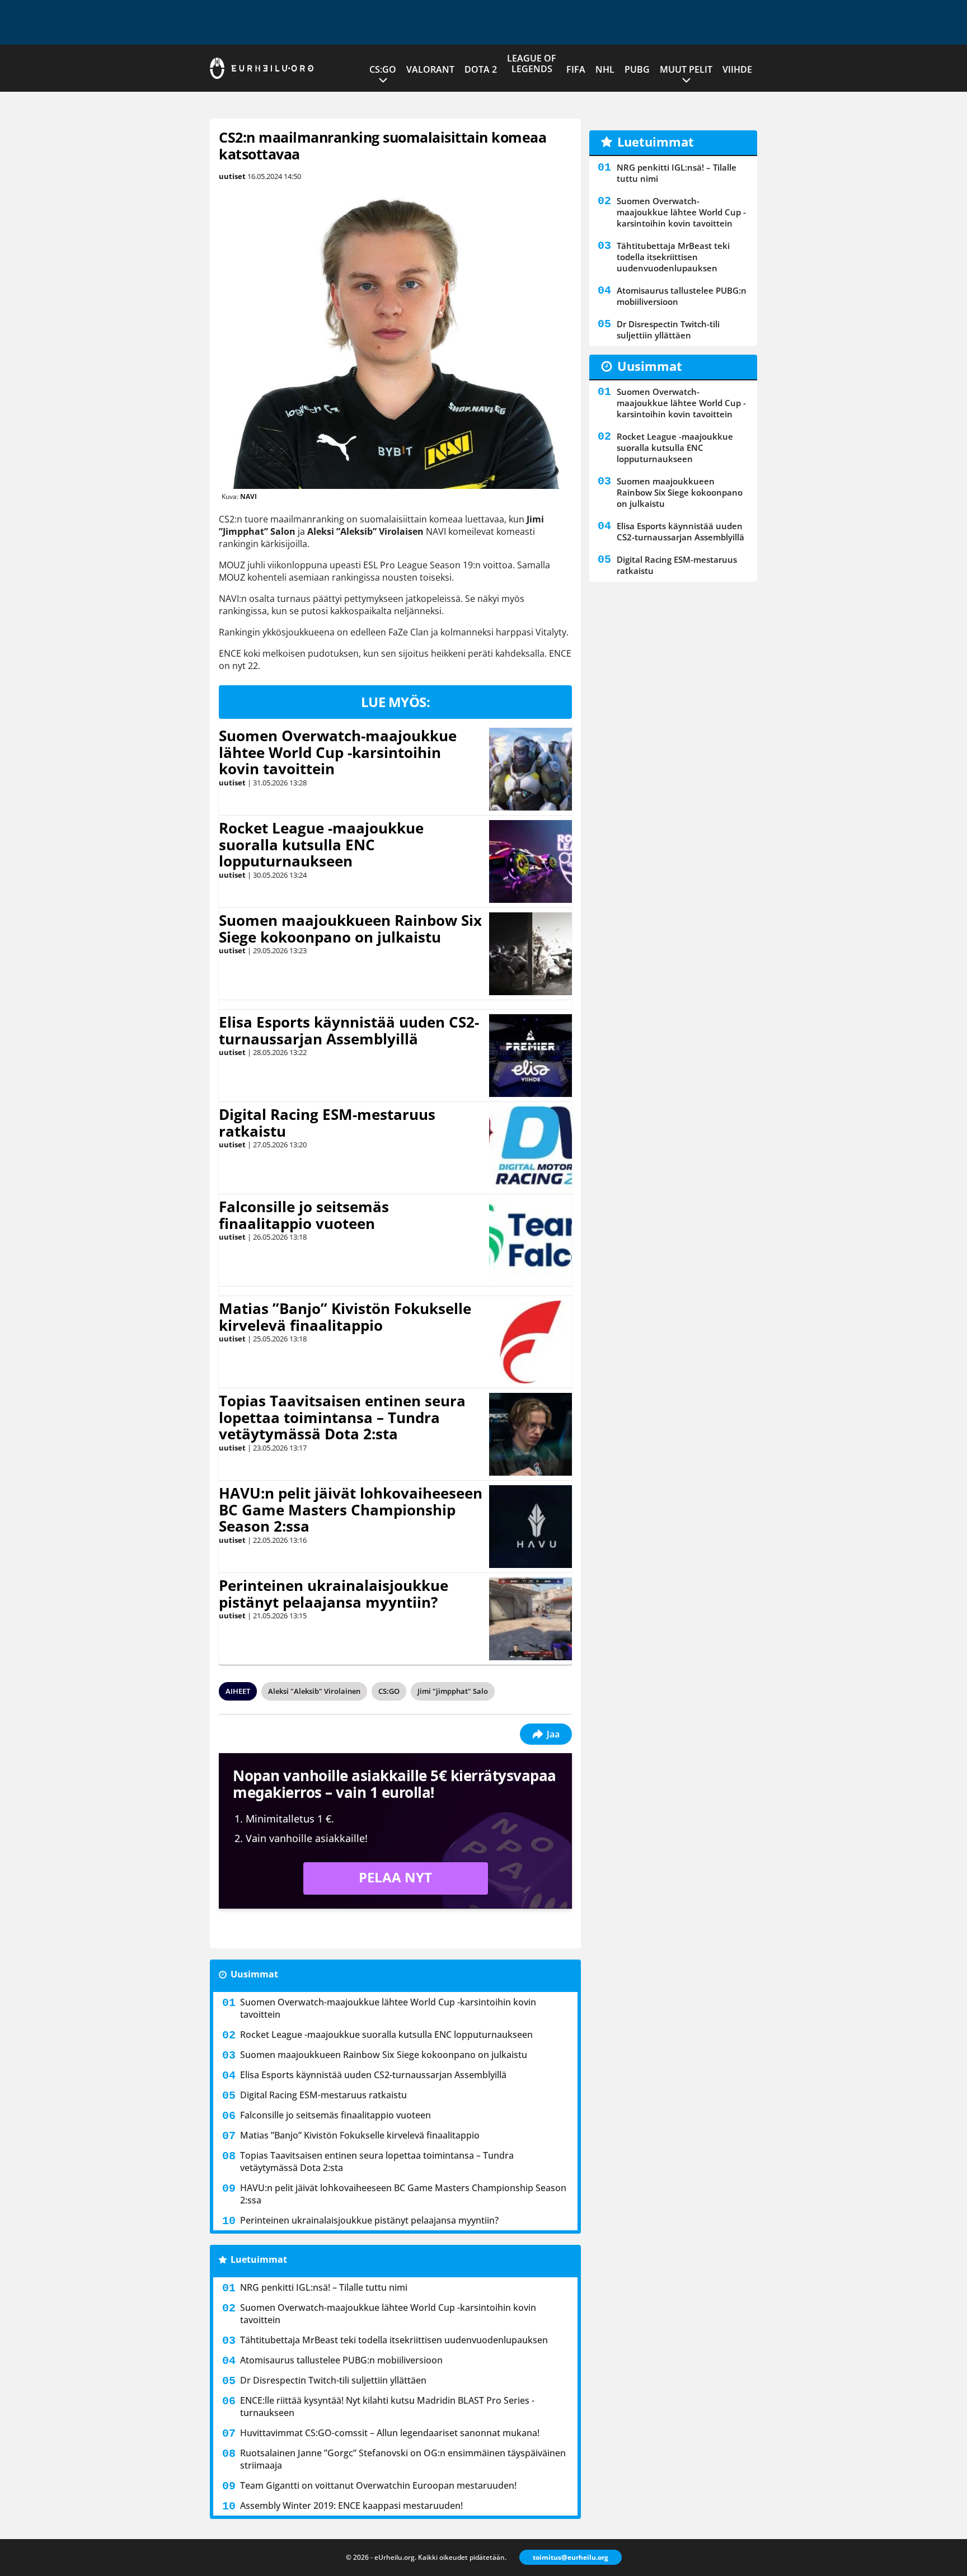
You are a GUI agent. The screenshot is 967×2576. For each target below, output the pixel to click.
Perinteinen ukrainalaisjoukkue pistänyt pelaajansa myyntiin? (334, 1594)
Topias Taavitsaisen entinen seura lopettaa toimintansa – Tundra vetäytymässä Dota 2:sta (342, 1417)
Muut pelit (686, 69)
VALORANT (430, 69)
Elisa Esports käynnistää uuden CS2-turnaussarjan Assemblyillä (349, 1030)
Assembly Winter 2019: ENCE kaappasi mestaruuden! (351, 2506)
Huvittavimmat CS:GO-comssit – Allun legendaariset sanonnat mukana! (390, 2433)
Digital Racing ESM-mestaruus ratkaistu (327, 1123)
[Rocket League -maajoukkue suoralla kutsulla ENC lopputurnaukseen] (531, 861)
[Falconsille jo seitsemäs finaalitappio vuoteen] (531, 1240)
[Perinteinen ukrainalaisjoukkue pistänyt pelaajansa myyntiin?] (530, 1619)
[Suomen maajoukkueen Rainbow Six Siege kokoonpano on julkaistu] (531, 954)
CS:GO (383, 69)
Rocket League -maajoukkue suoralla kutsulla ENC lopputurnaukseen (321, 845)
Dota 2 (481, 69)
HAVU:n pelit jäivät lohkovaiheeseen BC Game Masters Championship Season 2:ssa (351, 1510)
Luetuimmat (259, 2259)
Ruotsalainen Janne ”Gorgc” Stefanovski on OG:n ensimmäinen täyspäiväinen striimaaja (403, 2459)
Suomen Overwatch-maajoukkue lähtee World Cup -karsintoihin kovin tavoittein (338, 752)
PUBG (637, 69)
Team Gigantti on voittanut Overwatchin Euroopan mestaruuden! (378, 2485)
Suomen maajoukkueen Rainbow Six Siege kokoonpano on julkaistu (350, 929)
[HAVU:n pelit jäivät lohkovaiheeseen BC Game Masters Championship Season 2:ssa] (531, 1527)
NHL (605, 69)
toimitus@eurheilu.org (571, 2557)
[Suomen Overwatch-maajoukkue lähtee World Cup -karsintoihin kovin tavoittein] (531, 769)
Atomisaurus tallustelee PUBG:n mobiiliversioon (341, 2360)
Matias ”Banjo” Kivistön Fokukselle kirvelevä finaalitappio (345, 1317)
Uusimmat (254, 1974)
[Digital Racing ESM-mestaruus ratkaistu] (531, 1148)
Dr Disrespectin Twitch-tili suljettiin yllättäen (333, 2380)
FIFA (576, 69)
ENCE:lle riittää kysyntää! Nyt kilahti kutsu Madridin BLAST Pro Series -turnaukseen (387, 2407)
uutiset (232, 176)
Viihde (737, 69)
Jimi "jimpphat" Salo (453, 1691)
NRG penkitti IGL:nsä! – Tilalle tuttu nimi (324, 2287)
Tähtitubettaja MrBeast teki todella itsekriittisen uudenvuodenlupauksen (394, 2340)
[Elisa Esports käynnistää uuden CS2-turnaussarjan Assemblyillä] (531, 1056)
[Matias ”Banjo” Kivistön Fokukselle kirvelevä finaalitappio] (531, 1342)
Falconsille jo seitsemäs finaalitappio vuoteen (304, 1215)
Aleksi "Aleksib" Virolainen (314, 1691)
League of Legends (532, 63)
